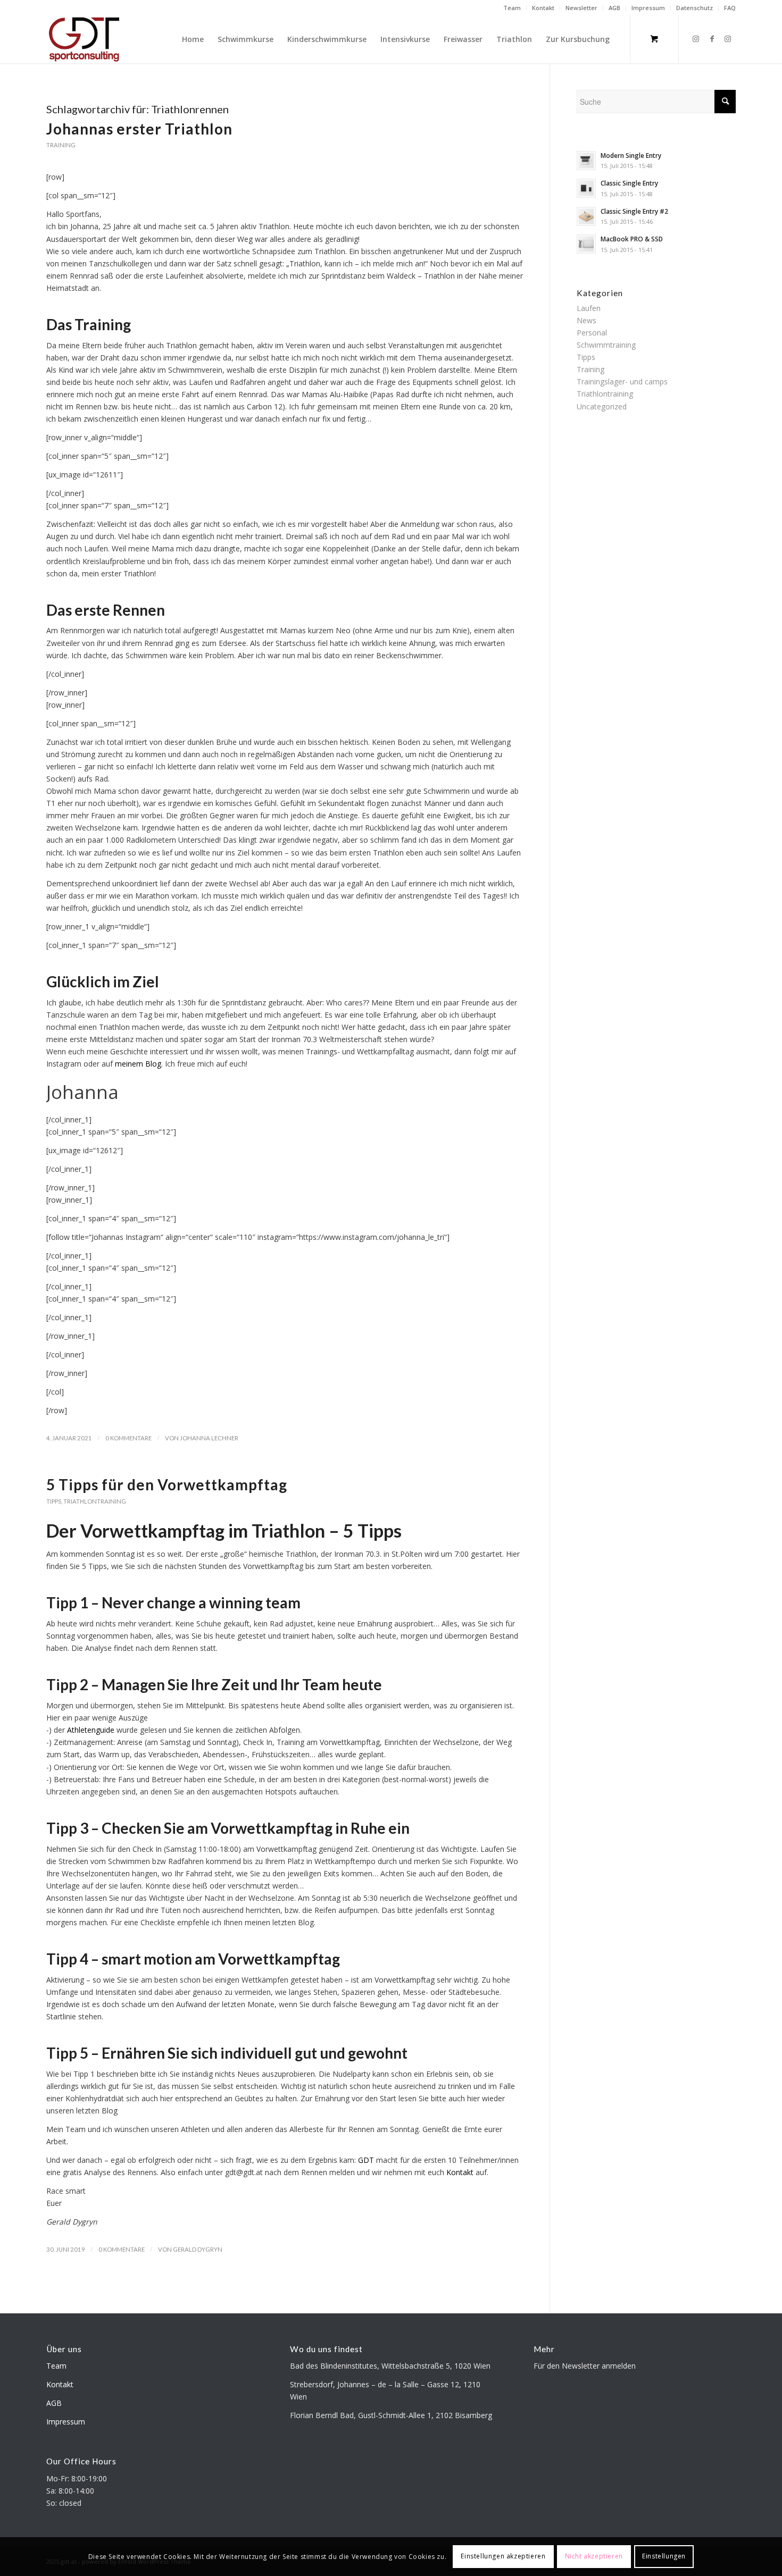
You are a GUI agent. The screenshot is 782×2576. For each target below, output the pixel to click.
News (586, 320)
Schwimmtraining (606, 345)
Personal (592, 333)
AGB (614, 8)
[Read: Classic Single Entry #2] (586, 216)
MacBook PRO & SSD (632, 239)
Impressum (648, 8)
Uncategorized (602, 406)
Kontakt (543, 8)
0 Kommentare (128, 1438)
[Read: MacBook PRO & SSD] (586, 244)
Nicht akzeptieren (594, 2556)
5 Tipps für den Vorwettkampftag (167, 1484)
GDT (366, 2160)
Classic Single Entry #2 (634, 211)
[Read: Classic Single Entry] (586, 188)
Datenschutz (694, 8)
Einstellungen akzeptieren (503, 2556)
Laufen (589, 308)
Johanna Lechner (209, 1438)
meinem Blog (138, 1064)
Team (512, 8)
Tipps (54, 1501)
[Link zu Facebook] (712, 39)
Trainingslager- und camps (622, 381)
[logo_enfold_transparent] (84, 39)
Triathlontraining (95, 1501)
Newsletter (581, 8)
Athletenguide (91, 1730)
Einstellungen (664, 2556)
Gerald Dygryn (198, 2249)
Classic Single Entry (629, 183)
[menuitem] (512, 8)
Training (61, 145)
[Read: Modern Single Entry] (586, 161)
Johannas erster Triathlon (139, 129)
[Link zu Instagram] (696, 39)
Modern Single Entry (631, 155)
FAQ (730, 8)
